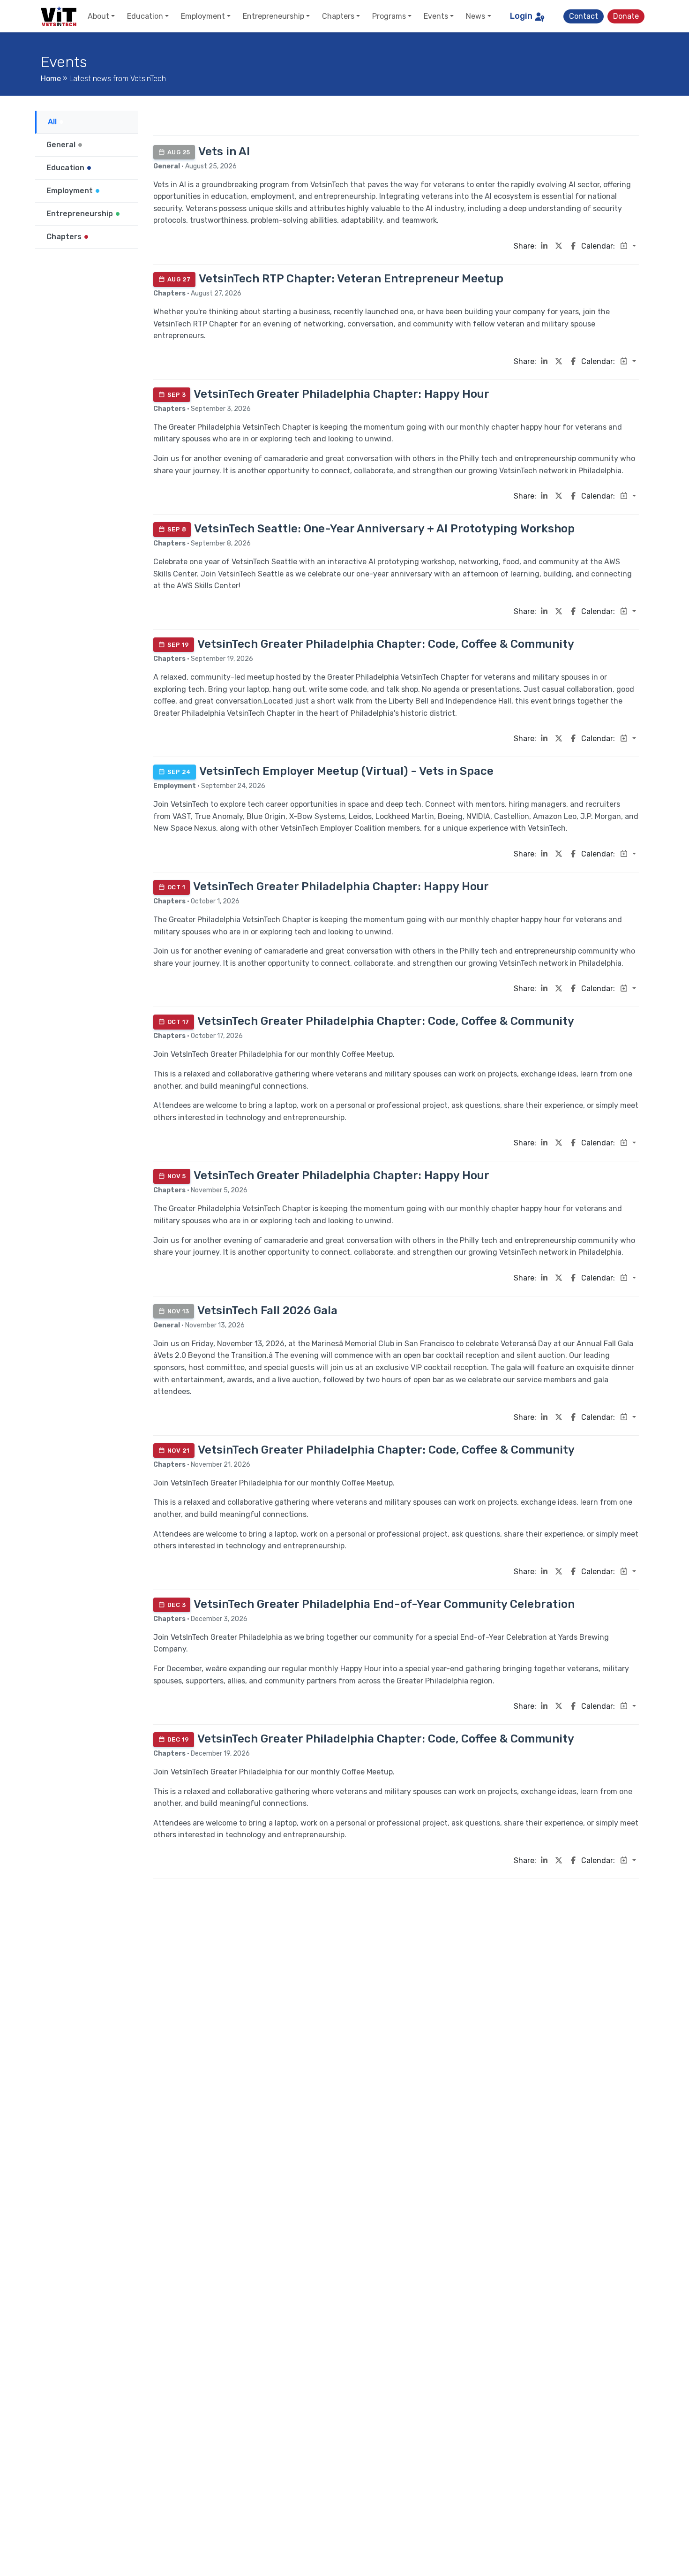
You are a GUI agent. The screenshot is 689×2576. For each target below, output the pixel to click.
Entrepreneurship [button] (273, 16)
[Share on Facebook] (573, 246)
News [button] (476, 16)
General (62, 145)
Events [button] (436, 16)
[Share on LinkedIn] (544, 246)
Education (66, 168)
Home (51, 79)
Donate (626, 16)
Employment (71, 191)
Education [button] (145, 16)
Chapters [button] (338, 16)
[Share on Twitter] (559, 246)
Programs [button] (389, 16)
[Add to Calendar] (628, 246)
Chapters (65, 237)
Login (521, 16)
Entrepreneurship (81, 214)
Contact (584, 16)
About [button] (98, 16)
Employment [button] (203, 16)
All (53, 122)
